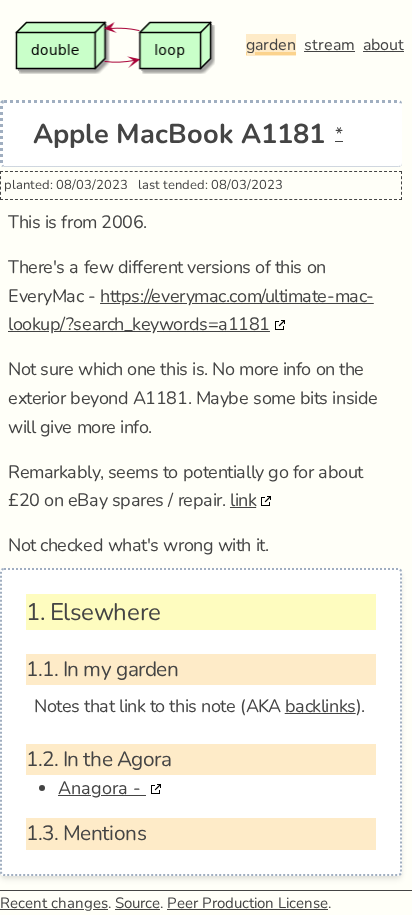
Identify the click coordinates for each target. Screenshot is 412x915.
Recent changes (54, 903)
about (383, 45)
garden (271, 45)
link (243, 500)
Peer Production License (247, 903)
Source (137, 903)
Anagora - (102, 788)
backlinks (320, 706)
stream (329, 45)
